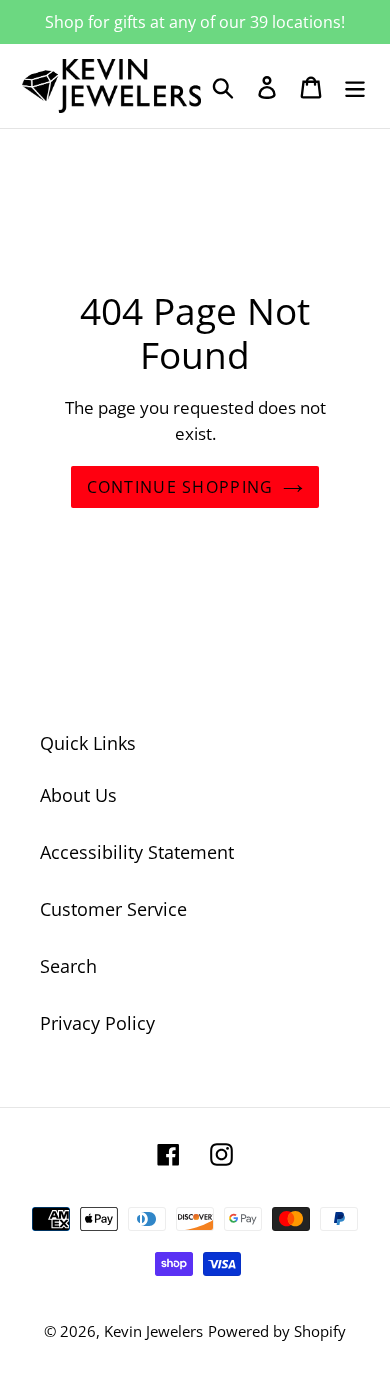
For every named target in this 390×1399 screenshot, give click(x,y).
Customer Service (113, 909)
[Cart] (311, 86)
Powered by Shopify (277, 1331)
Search (68, 966)
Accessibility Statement (137, 852)
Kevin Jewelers (153, 1331)
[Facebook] (168, 1153)
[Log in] (267, 86)
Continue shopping (180, 487)
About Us (78, 795)
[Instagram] (221, 1153)
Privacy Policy (97, 1023)
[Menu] (355, 86)
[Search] (223, 86)
